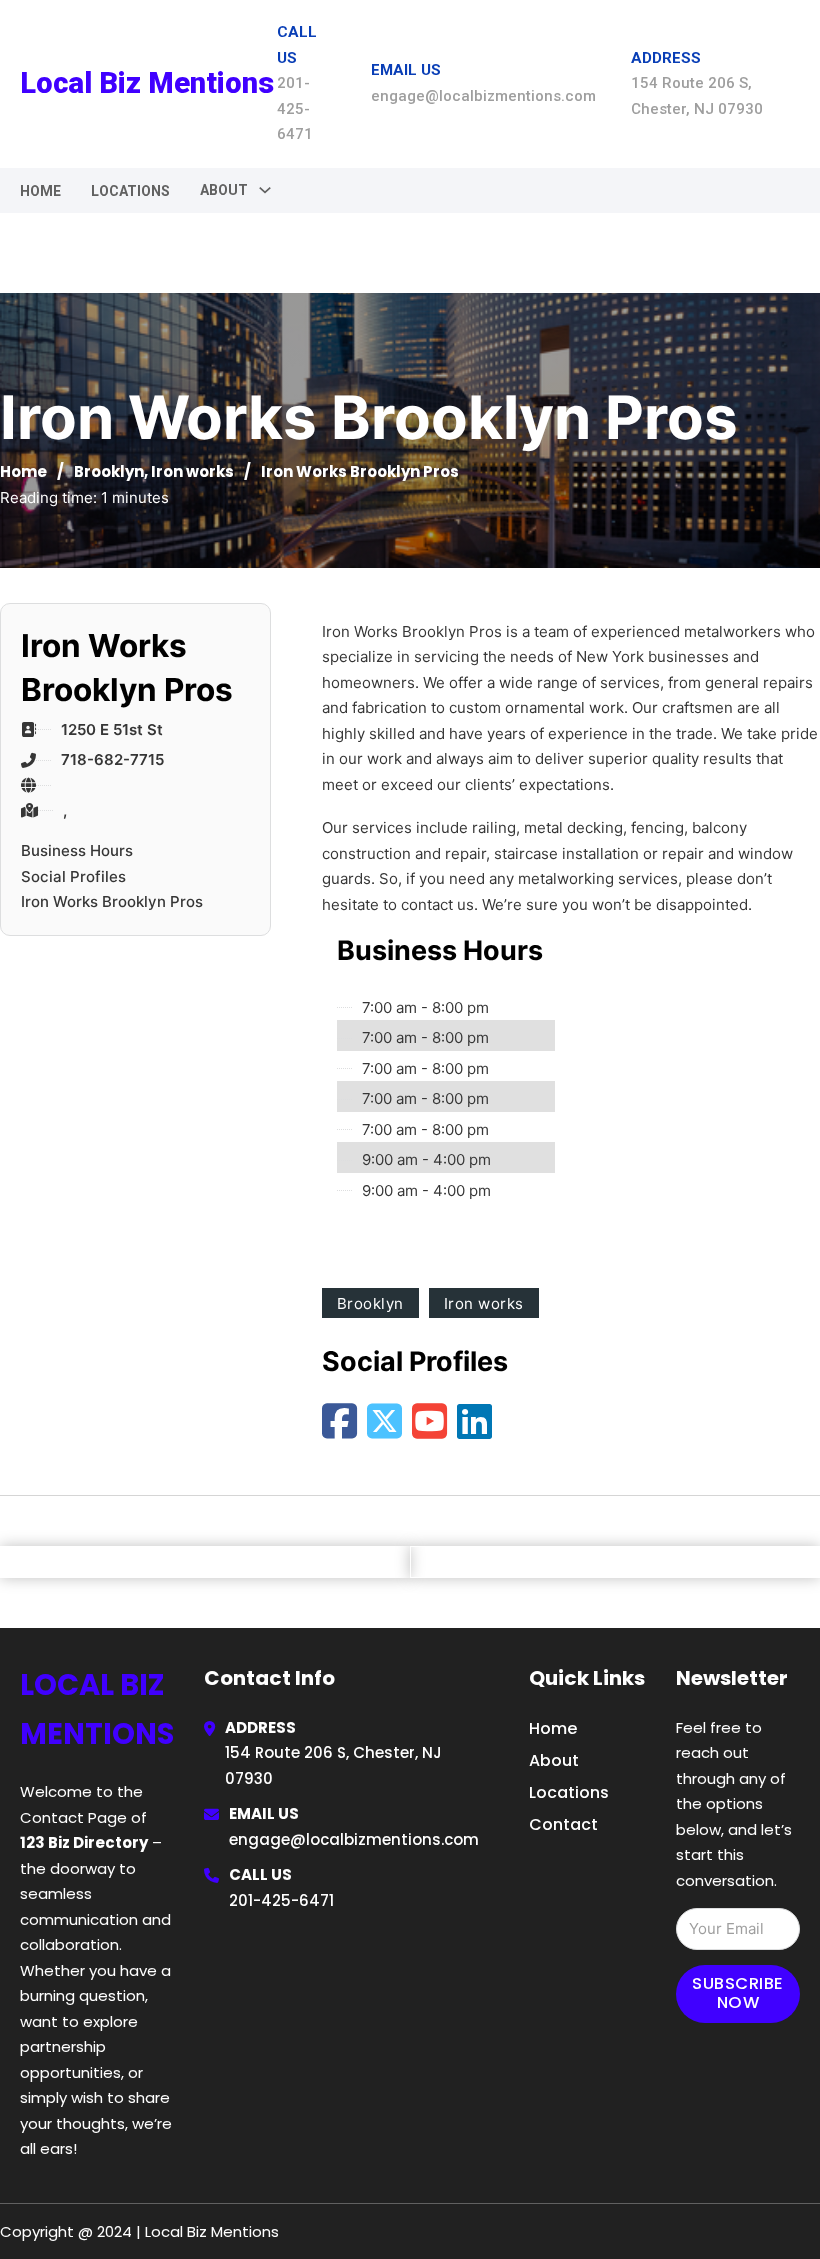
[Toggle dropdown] (265, 190)
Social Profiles (73, 876)
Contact (563, 1824)
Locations (130, 191)
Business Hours (77, 850)
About (554, 1760)
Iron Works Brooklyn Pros (112, 901)
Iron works (192, 471)
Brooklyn (109, 471)
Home (40, 191)
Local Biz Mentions (147, 83)
